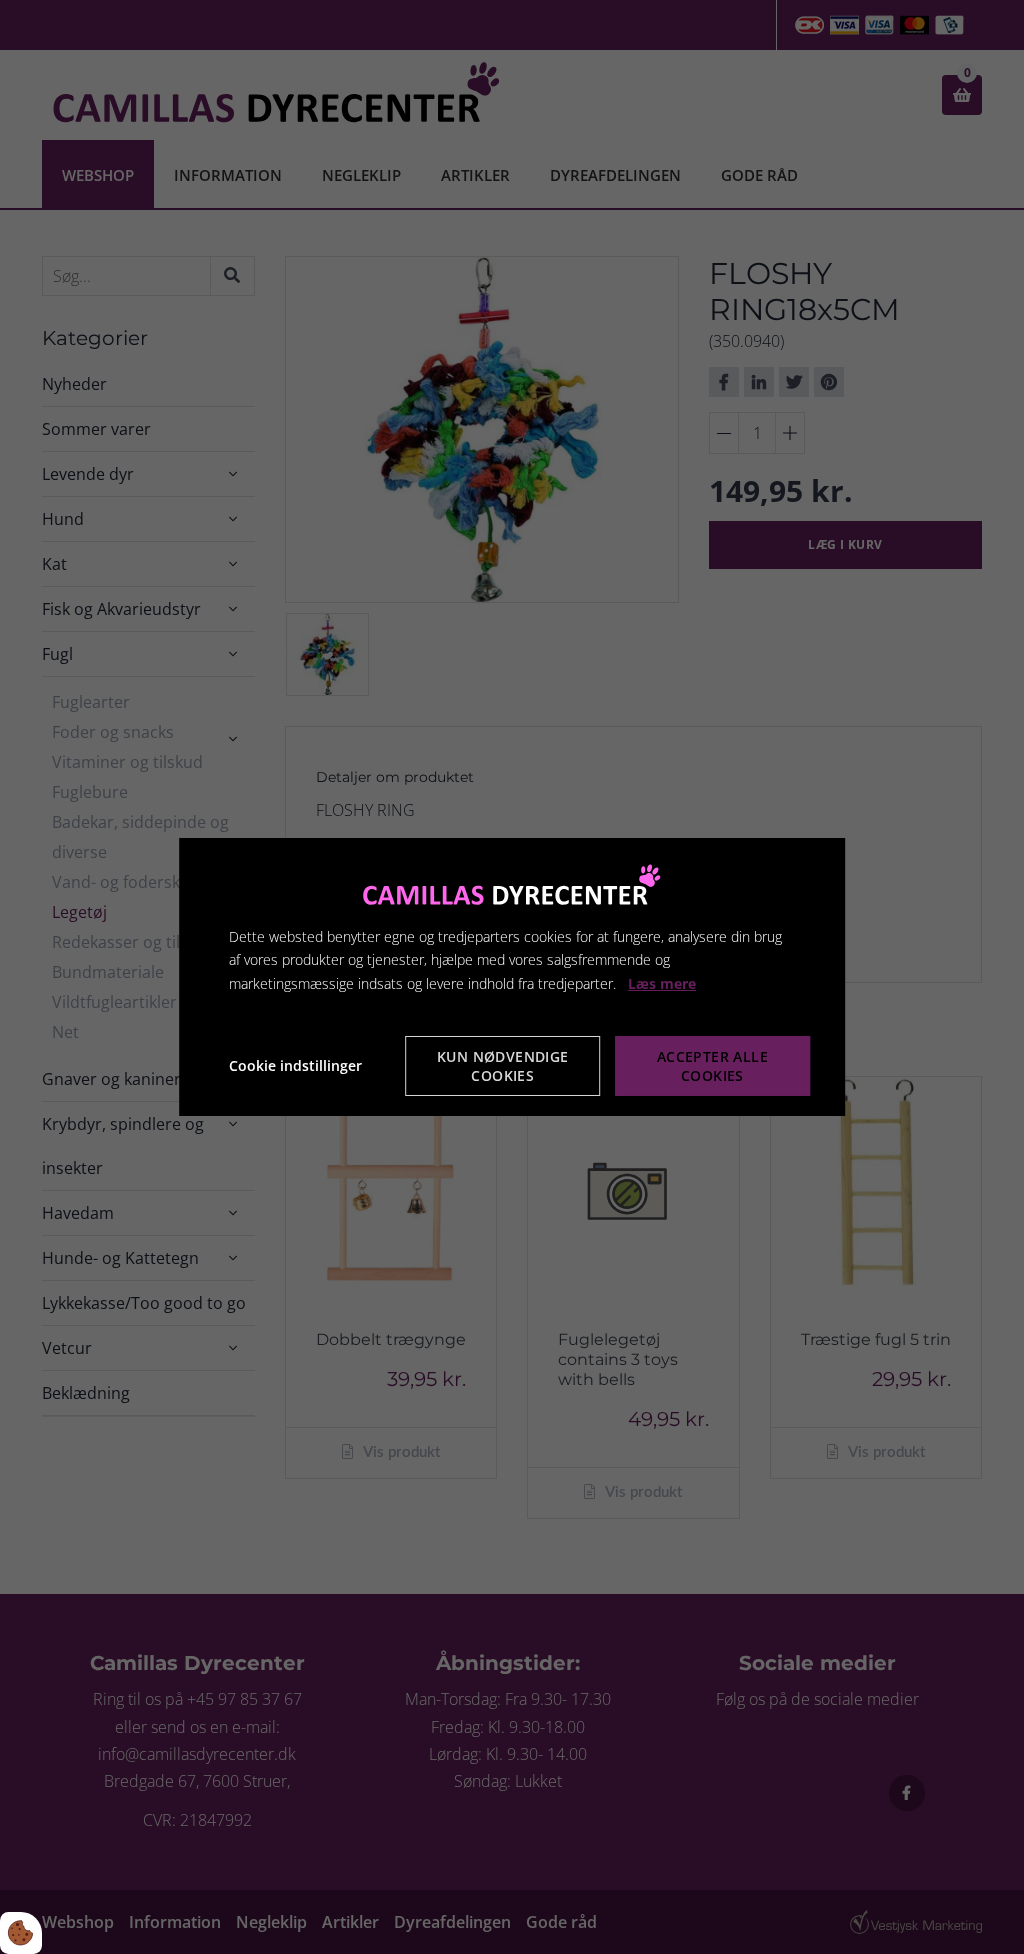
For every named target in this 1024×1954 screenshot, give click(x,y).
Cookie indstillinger (295, 1065)
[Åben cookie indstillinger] (21, 1933)
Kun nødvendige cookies (503, 1066)
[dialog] (512, 977)
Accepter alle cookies (712, 1066)
